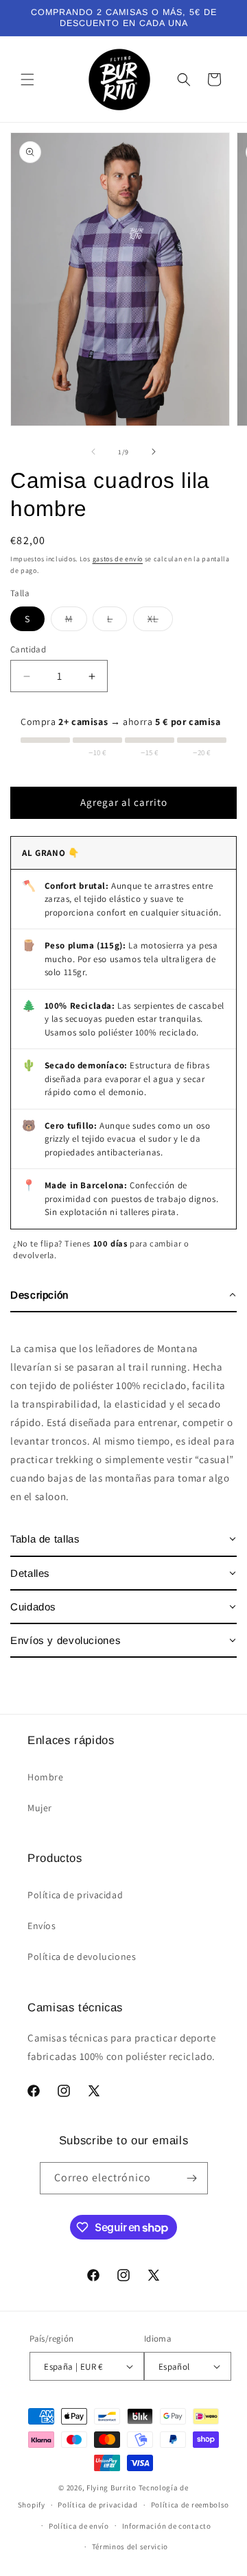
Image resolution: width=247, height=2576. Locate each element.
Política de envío (79, 2526)
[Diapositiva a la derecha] (154, 452)
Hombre (46, 1777)
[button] (27, 79)
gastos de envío (118, 559)
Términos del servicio (130, 2547)
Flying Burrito (111, 2488)
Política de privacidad (75, 1895)
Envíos (42, 1926)
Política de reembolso (190, 2505)
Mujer (40, 1808)
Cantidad (28, 649)
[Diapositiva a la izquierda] (93, 452)
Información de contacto (167, 2526)
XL (160, 622)
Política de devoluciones (82, 1956)
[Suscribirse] (192, 2178)
